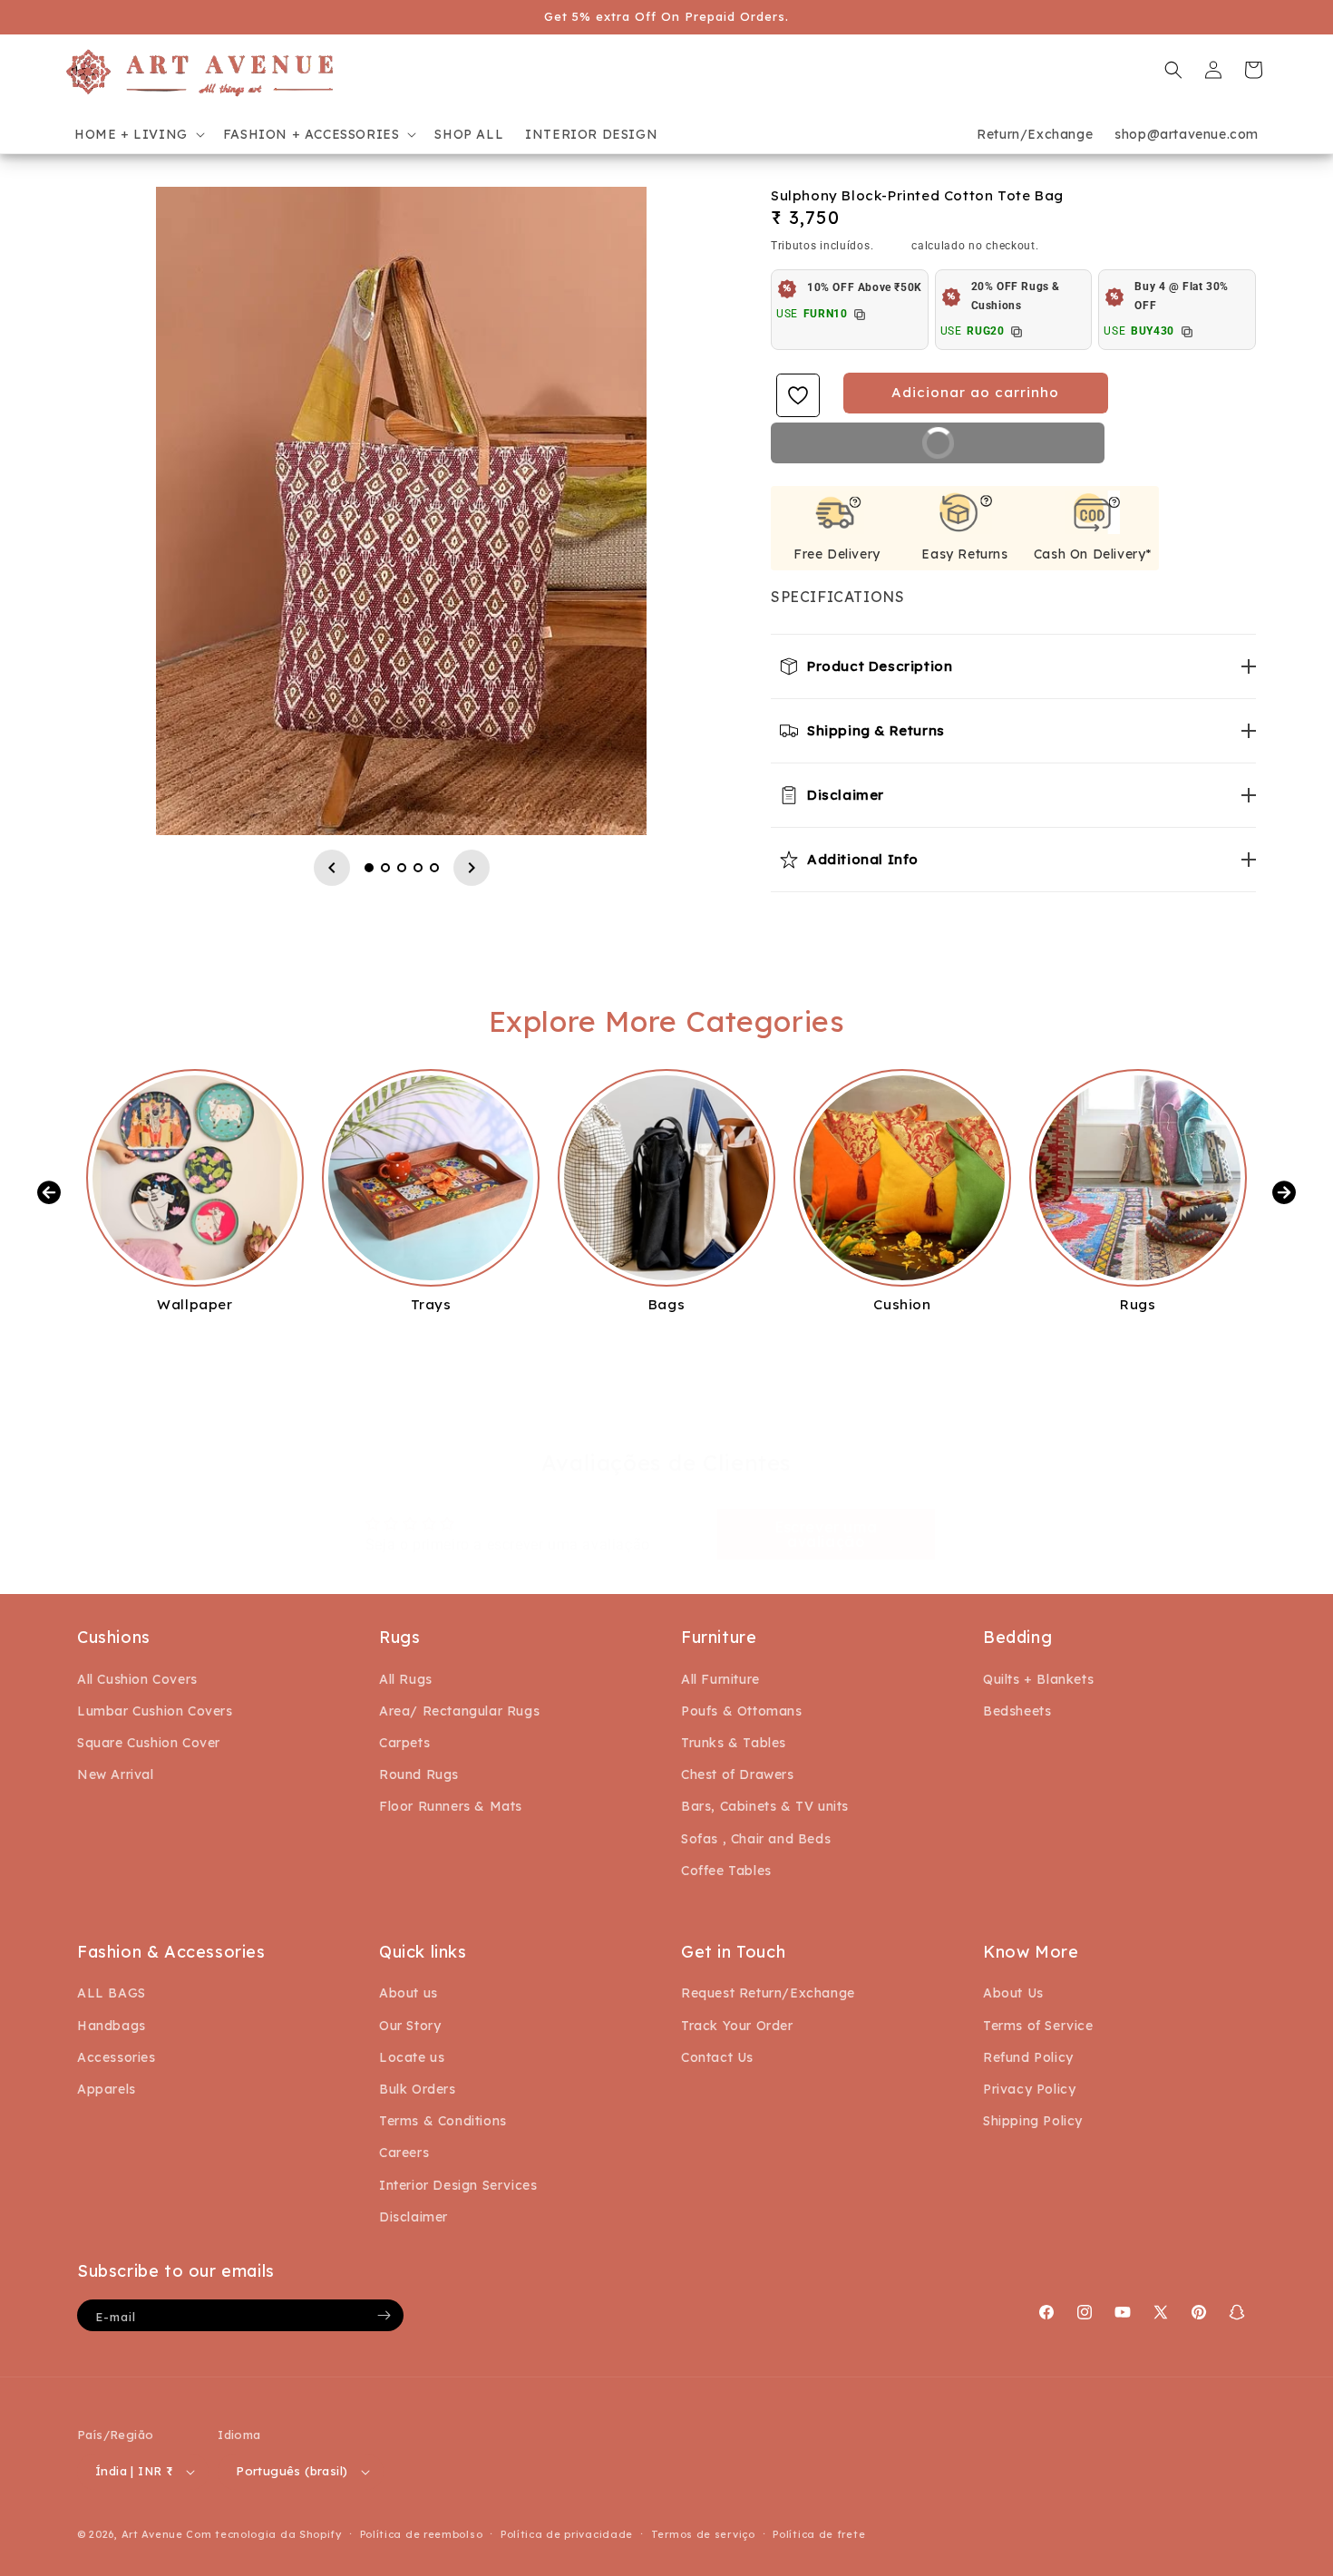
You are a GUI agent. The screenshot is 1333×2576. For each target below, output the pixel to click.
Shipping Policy (1033, 2121)
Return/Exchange (1035, 134)
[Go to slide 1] (369, 868)
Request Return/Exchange (768, 1993)
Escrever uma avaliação (826, 1534)
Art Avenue (152, 2534)
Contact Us (717, 2057)
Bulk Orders (418, 2089)
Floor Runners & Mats (451, 1806)
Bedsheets (1017, 1711)
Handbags (112, 2026)
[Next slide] (472, 868)
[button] (138, 134)
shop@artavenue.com (1187, 134)
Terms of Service (1038, 2026)
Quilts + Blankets (1038, 1679)
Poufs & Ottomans (742, 1711)
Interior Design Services (458, 2185)
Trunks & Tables (734, 1743)
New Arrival (116, 1774)
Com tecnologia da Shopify (264, 2534)
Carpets (404, 1743)
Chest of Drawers (738, 1774)
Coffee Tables (726, 1871)
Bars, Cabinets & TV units (765, 1806)
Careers (404, 2153)
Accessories (117, 2057)
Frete (893, 245)
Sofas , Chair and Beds (756, 1839)
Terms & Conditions (443, 2121)
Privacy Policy (1029, 2089)
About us (409, 1993)
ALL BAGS (112, 1993)
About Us (1013, 1993)
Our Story (410, 2026)
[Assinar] (384, 2315)
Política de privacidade (567, 2534)
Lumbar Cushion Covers (155, 1711)
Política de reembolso (422, 2534)
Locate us (412, 2057)
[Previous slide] (332, 868)
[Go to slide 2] (385, 868)
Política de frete (819, 2534)
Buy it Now (997, 449)
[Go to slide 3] (402, 868)
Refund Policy (1028, 2057)
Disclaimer (414, 2217)
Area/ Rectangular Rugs (459, 1711)
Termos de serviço (703, 2534)
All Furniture (720, 1679)
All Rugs (406, 1679)
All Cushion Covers (137, 1679)
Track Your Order (737, 2026)
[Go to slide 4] (418, 868)
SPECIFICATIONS (837, 597)
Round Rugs (419, 1774)
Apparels (107, 2089)
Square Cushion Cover (149, 1743)
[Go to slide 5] (434, 868)
